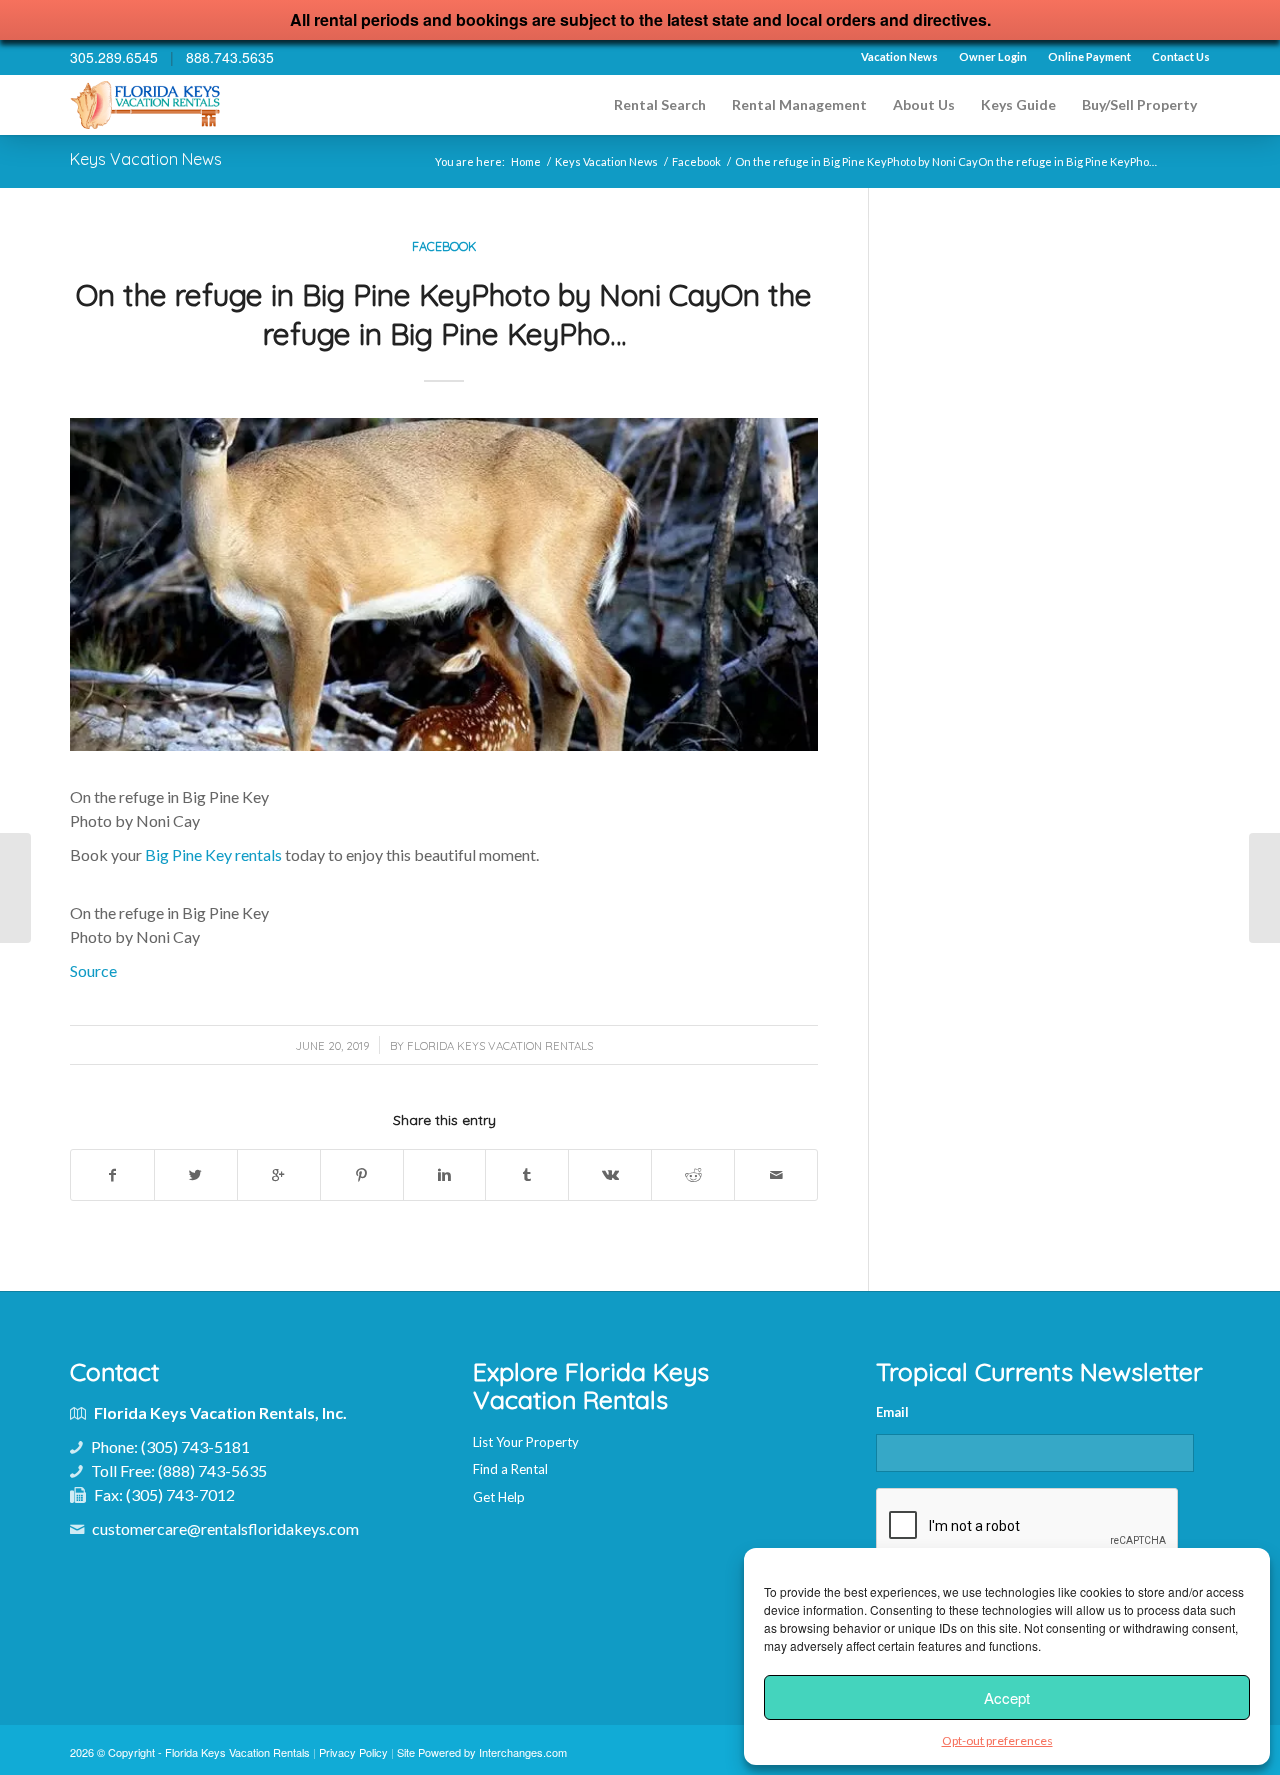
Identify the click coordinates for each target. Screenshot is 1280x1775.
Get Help (499, 1497)
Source (93, 970)
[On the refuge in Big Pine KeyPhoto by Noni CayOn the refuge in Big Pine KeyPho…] (444, 584)
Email (892, 1412)
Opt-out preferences (997, 1740)
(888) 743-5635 (212, 1470)
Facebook (696, 161)
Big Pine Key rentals (213, 854)
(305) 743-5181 (195, 1446)
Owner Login (993, 56)
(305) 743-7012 (180, 1494)
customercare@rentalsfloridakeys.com (225, 1528)
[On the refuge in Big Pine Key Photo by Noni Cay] (15, 888)
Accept (1007, 1697)
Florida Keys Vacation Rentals (500, 1046)
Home (526, 161)
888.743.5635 (230, 57)
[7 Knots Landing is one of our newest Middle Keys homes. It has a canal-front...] (1264, 888)
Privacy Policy (353, 1752)
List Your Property (526, 1442)
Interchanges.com (523, 1752)
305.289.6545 (114, 57)
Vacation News (899, 56)
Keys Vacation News (146, 159)
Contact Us (1181, 56)
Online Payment (1089, 56)
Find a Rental (510, 1469)
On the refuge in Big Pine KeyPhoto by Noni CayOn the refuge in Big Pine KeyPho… (444, 314)
